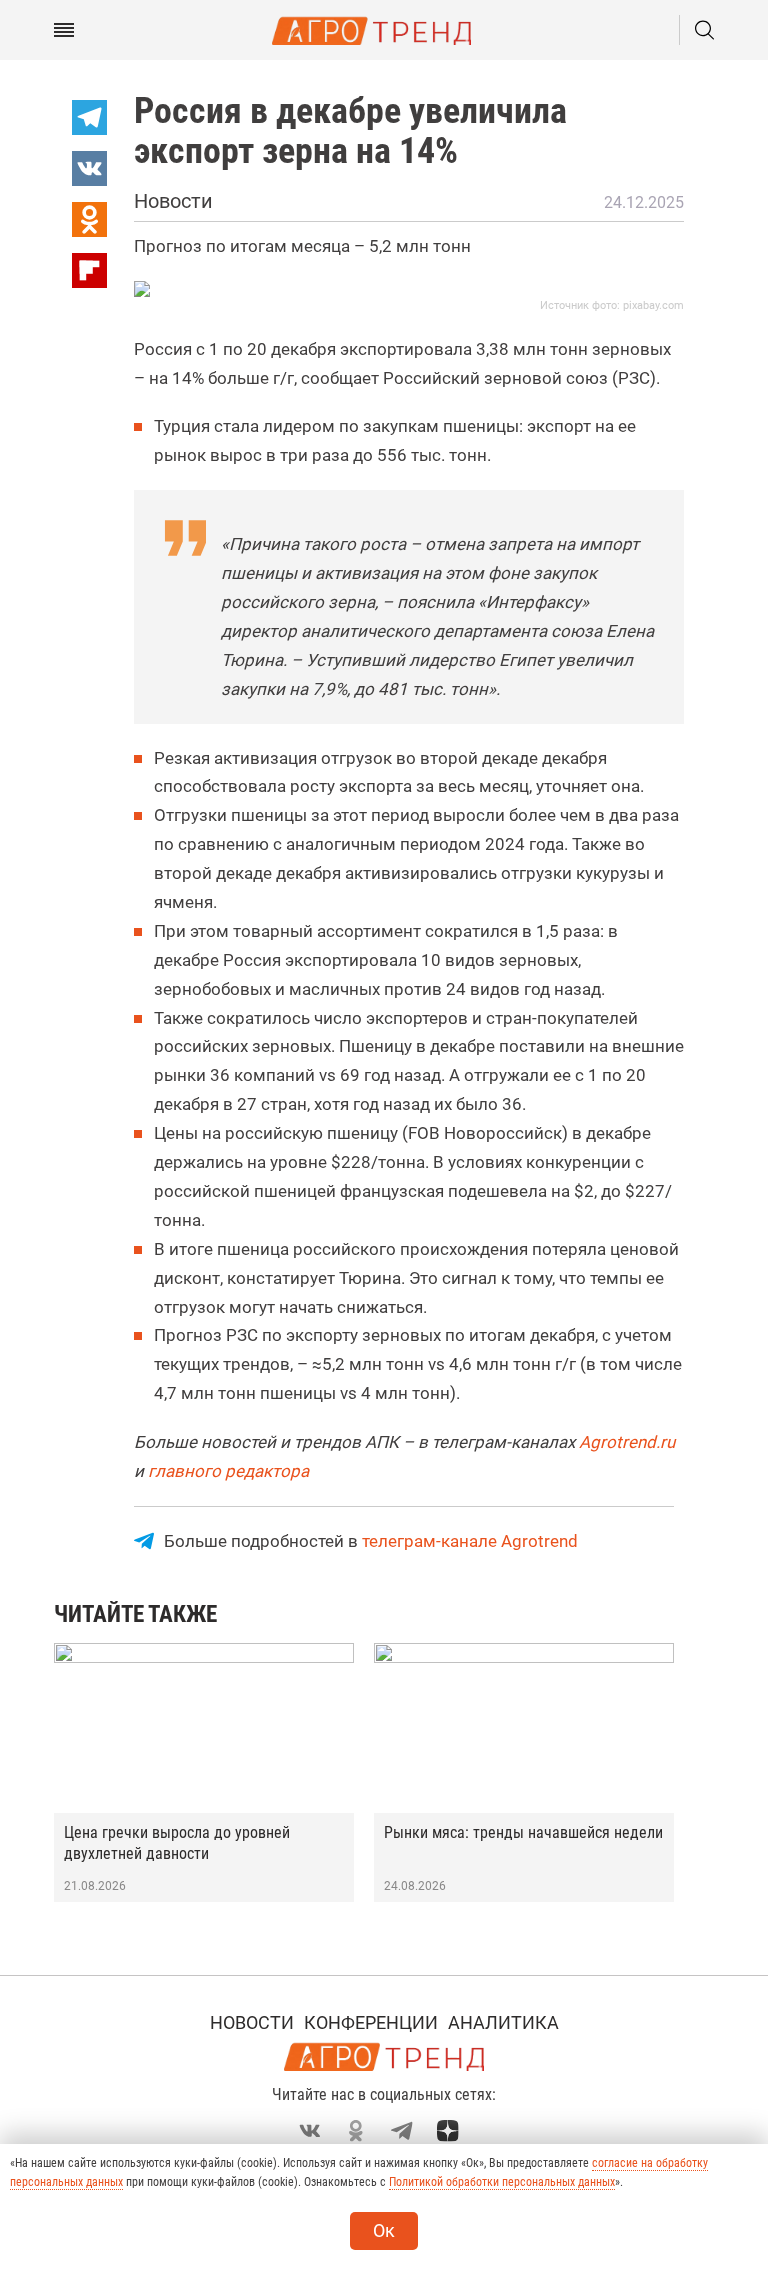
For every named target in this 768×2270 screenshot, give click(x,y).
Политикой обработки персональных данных (502, 2182)
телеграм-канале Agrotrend (470, 1541)
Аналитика (503, 2022)
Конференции (371, 2022)
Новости (252, 2022)
